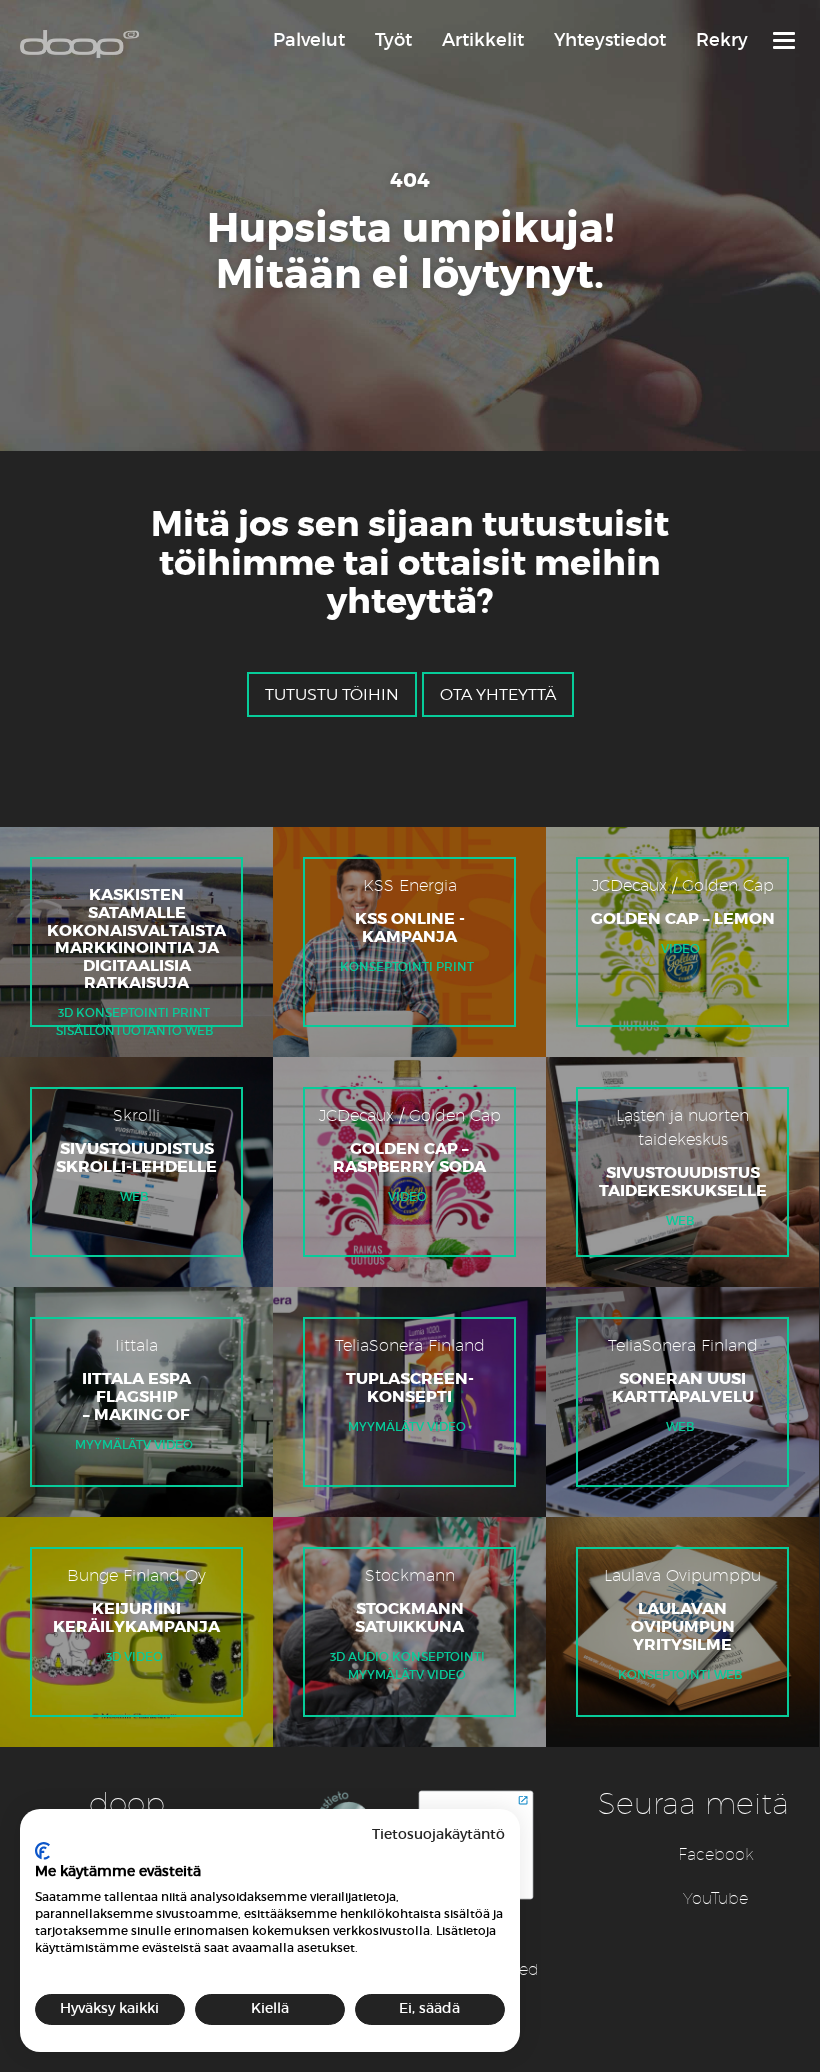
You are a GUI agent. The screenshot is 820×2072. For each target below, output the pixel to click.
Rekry (722, 40)
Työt (393, 40)
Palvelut (309, 40)
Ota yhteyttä (498, 694)
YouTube (715, 1898)
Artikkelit (483, 40)
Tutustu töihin (332, 694)
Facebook (716, 1854)
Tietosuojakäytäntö (438, 1834)
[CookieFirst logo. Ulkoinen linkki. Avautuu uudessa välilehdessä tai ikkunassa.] (42, 1851)
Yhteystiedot (610, 40)
